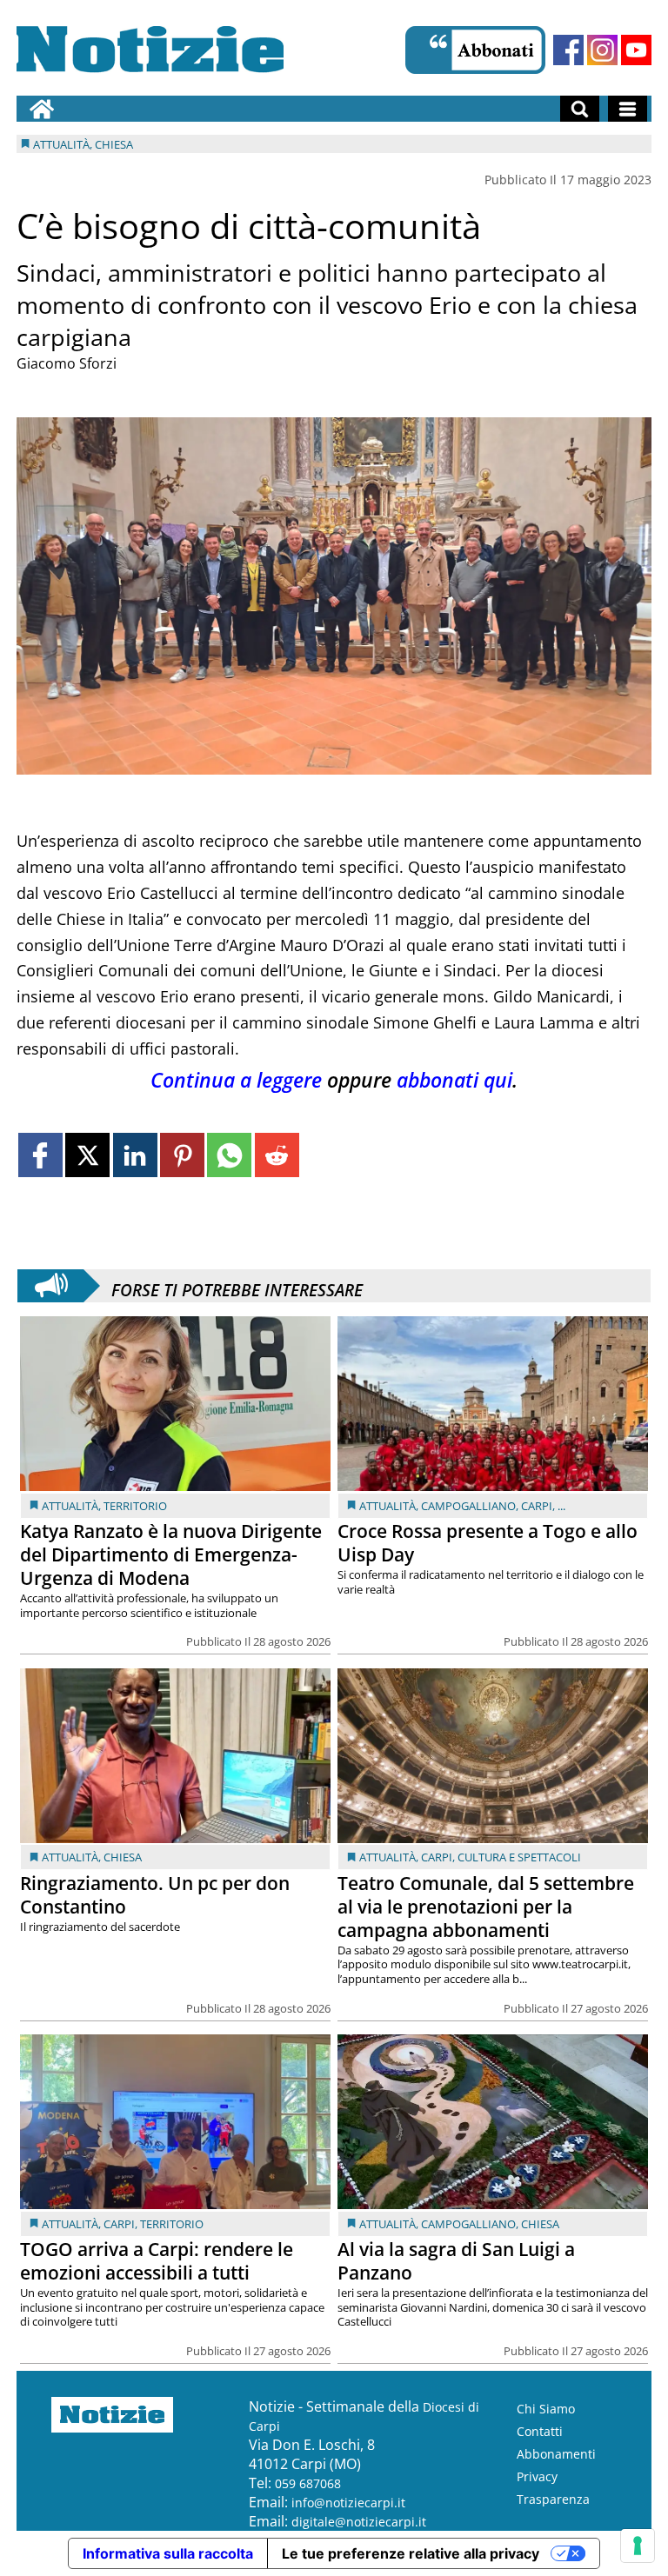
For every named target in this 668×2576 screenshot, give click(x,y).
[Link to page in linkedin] (135, 1155)
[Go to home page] (42, 109)
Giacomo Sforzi (67, 363)
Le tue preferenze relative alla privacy (411, 2553)
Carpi (537, 1506)
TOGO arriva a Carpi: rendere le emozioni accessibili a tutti (157, 2261)
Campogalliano (468, 1506)
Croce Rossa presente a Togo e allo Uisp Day (488, 1543)
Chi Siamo (546, 2409)
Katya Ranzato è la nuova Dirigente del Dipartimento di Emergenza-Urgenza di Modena (171, 1554)
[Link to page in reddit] (277, 1155)
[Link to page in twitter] (87, 1155)
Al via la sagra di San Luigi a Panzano (456, 2261)
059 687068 (308, 2483)
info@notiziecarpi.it (348, 2503)
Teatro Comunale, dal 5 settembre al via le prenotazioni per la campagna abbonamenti (486, 1907)
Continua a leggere (236, 1080)
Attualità (70, 1506)
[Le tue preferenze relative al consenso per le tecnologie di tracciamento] (638, 2546)
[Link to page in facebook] (40, 1155)
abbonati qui (454, 1080)
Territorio (135, 1506)
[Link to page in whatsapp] (229, 1155)
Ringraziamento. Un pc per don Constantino (155, 1895)
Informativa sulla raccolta (168, 2553)
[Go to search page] (580, 109)
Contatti (540, 2431)
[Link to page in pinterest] (182, 1155)
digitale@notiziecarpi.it (359, 2522)
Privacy (537, 2476)
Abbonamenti (556, 2454)
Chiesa (123, 1857)
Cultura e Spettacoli (519, 1857)
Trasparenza (553, 2499)
